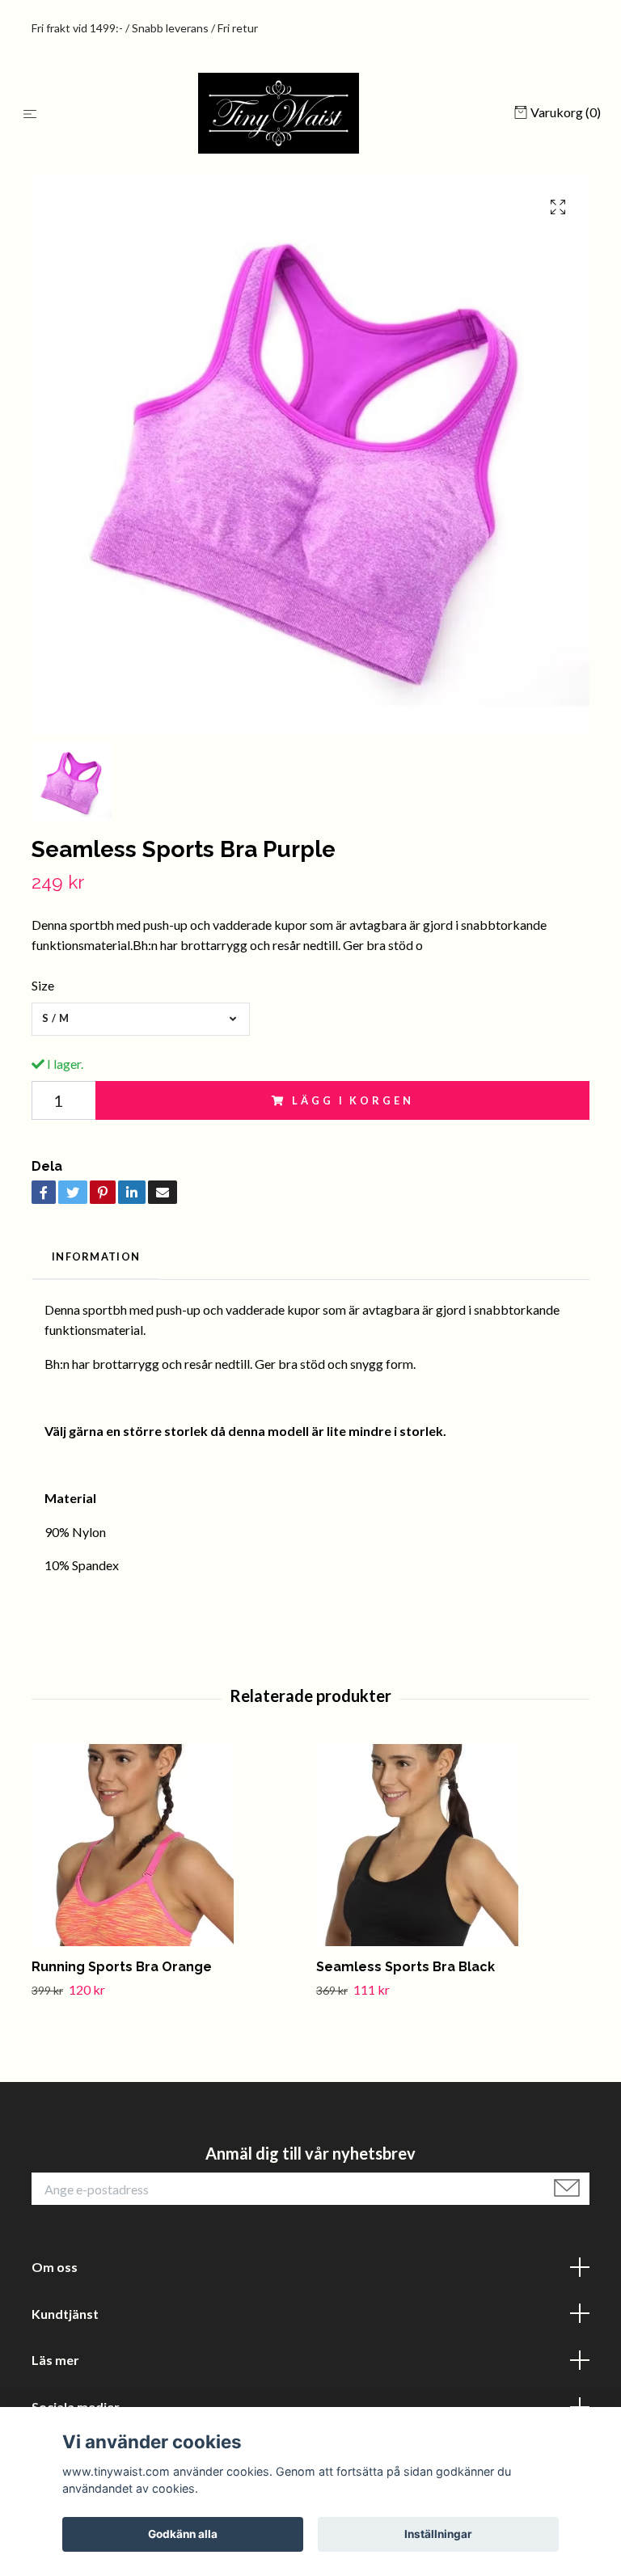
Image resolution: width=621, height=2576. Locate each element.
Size (43, 985)
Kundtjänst (65, 2314)
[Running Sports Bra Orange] (168, 1845)
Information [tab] (96, 1256)
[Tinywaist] (279, 113)
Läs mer (55, 2360)
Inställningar (438, 2534)
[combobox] (141, 1019)
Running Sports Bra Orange (122, 1967)
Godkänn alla (183, 2534)
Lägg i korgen (353, 1100)
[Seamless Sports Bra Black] (452, 1845)
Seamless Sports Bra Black (406, 1967)
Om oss (55, 2267)
